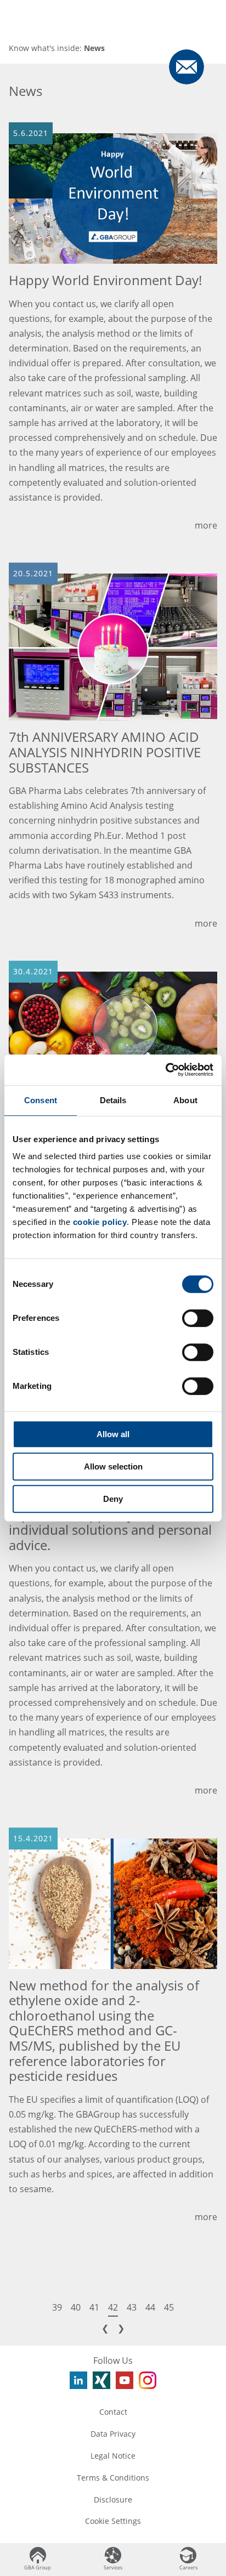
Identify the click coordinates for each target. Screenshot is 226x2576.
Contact (113, 2412)
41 (94, 2307)
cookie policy (100, 1222)
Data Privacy (113, 2434)
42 (113, 2307)
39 (57, 2307)
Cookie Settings (113, 2521)
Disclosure (113, 2500)
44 (150, 2307)
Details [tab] (113, 1100)
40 (76, 2307)
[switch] (198, 1318)
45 (169, 2307)
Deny (113, 1499)
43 (132, 2307)
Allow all (113, 1434)
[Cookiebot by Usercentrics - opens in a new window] (165, 1070)
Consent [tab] (41, 1100)
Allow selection (113, 1466)
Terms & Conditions (113, 2478)
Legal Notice (113, 2456)
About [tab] (185, 1100)
